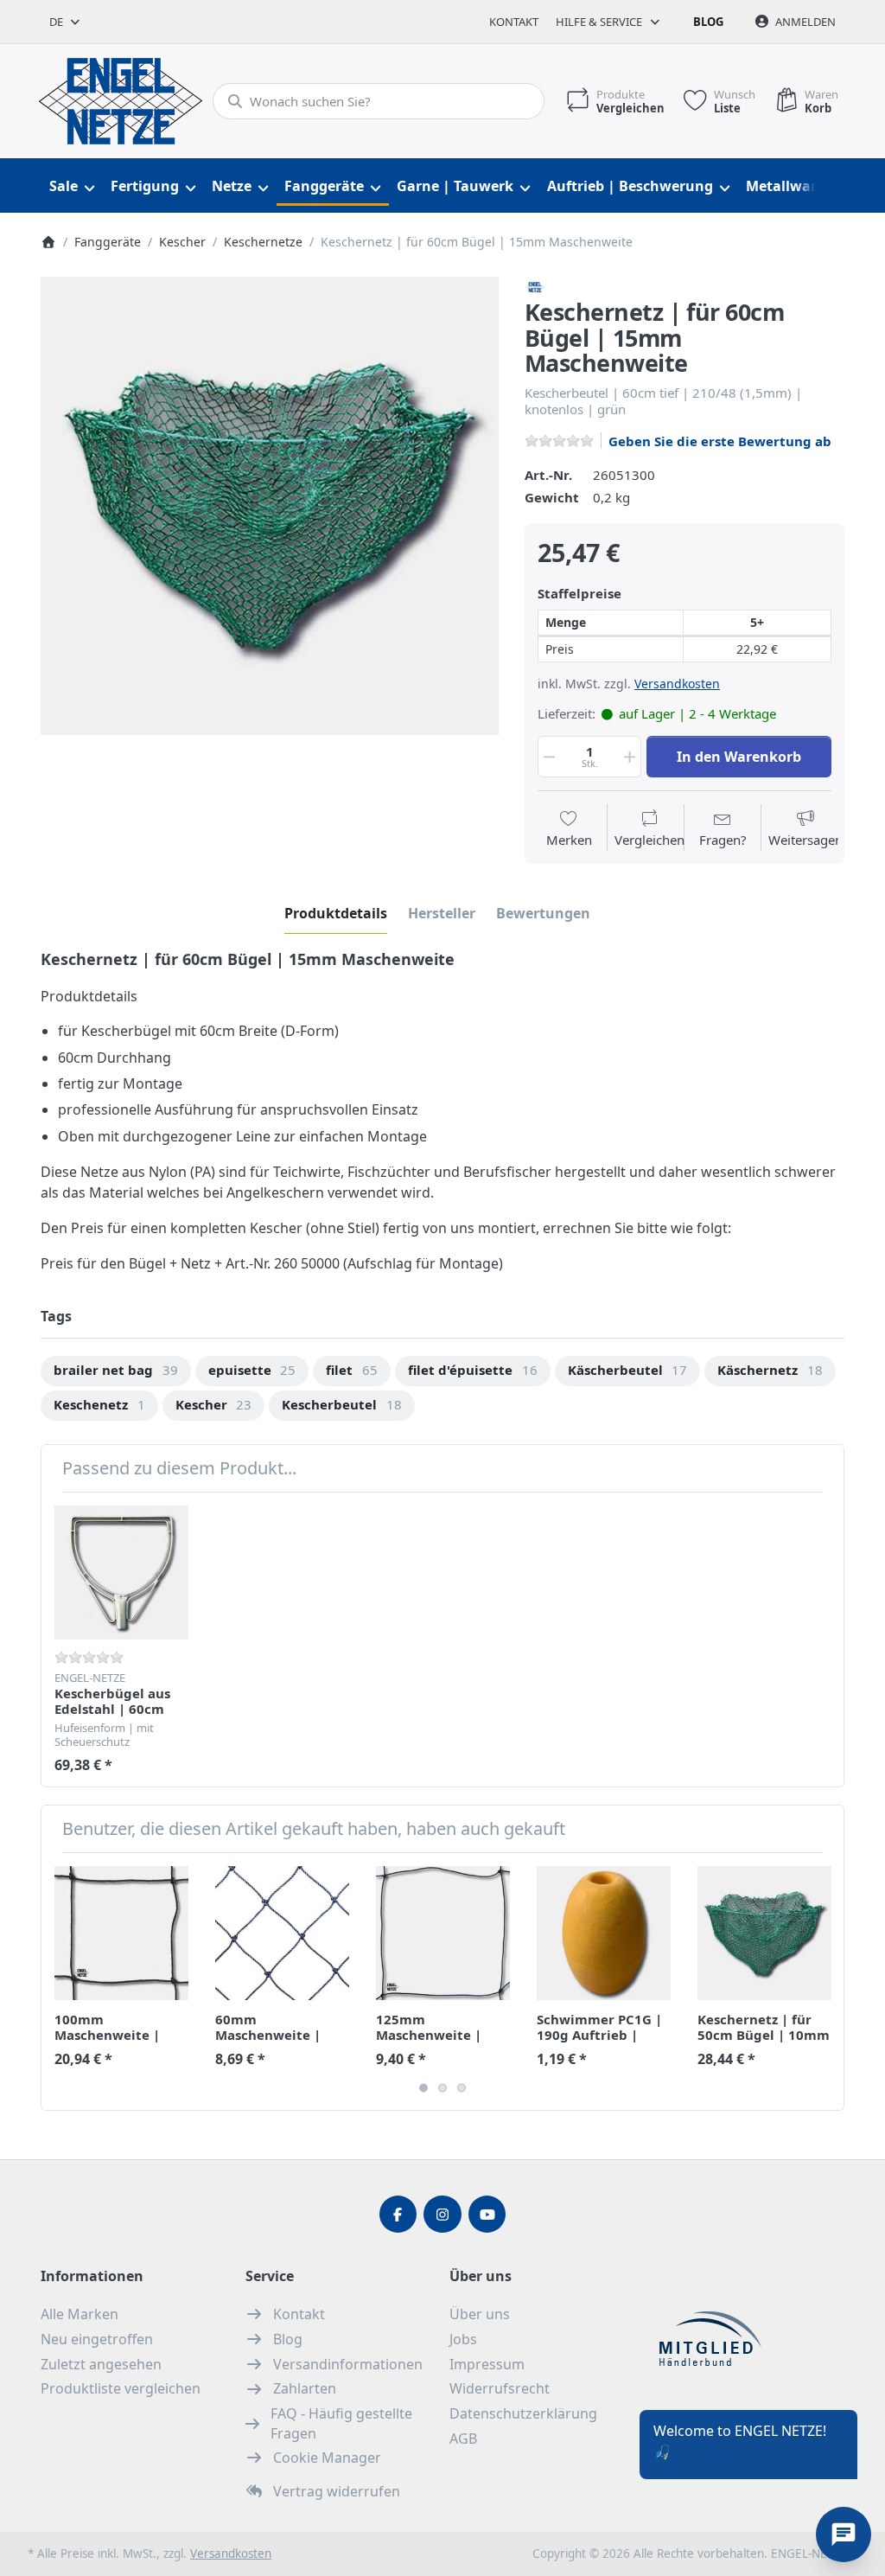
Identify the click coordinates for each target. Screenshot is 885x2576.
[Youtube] (487, 2215)
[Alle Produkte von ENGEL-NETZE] (535, 285)
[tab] (336, 913)
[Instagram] (442, 2215)
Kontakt (514, 22)
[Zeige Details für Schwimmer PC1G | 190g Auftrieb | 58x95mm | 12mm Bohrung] (604, 1933)
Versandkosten (677, 684)
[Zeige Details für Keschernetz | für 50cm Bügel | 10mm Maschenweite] (764, 1933)
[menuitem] (71, 186)
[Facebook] (398, 2215)
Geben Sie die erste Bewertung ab (720, 441)
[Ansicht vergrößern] (270, 506)
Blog (708, 22)
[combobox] (66, 22)
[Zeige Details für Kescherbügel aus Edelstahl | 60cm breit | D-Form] (121, 1572)
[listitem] (270, 506)
